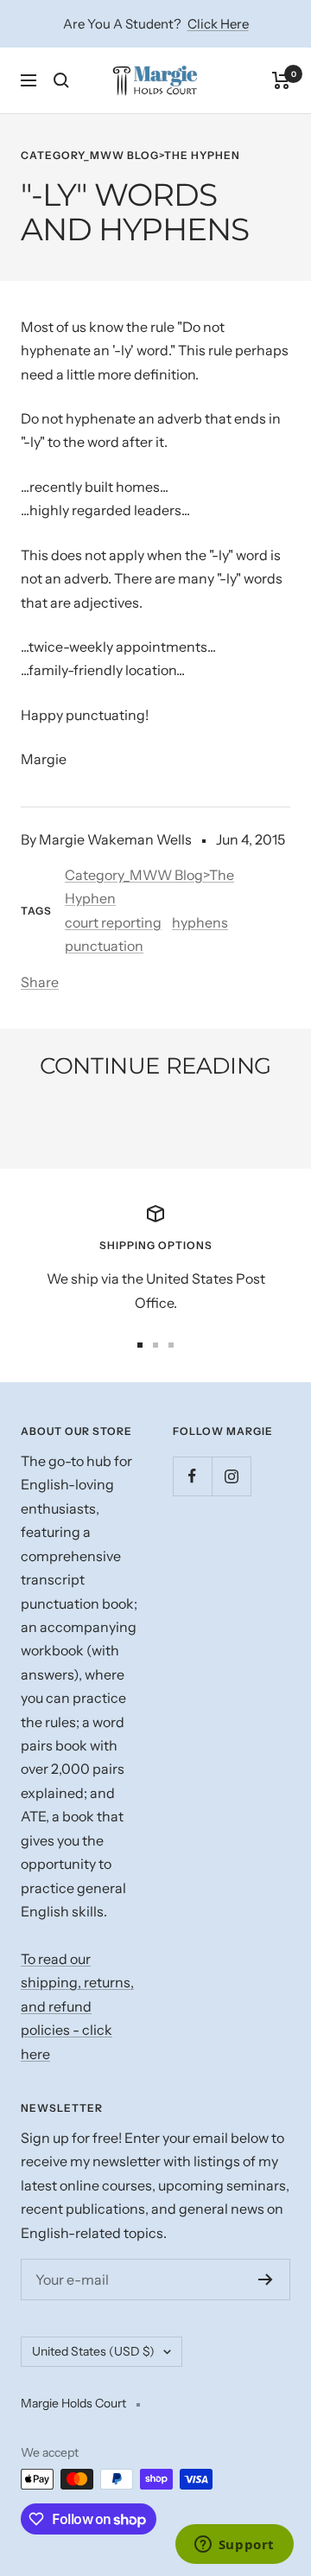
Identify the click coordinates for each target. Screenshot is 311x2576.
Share (40, 982)
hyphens (200, 922)
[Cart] (281, 80)
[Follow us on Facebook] (192, 1476)
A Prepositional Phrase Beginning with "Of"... (136, 1124)
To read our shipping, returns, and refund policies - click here (77, 2006)
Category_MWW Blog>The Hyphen (130, 155)
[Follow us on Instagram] (231, 1476)
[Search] (61, 80)
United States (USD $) (93, 2351)
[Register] (266, 2280)
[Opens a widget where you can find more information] (234, 2546)
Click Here (218, 24)
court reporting (113, 922)
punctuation (104, 946)
